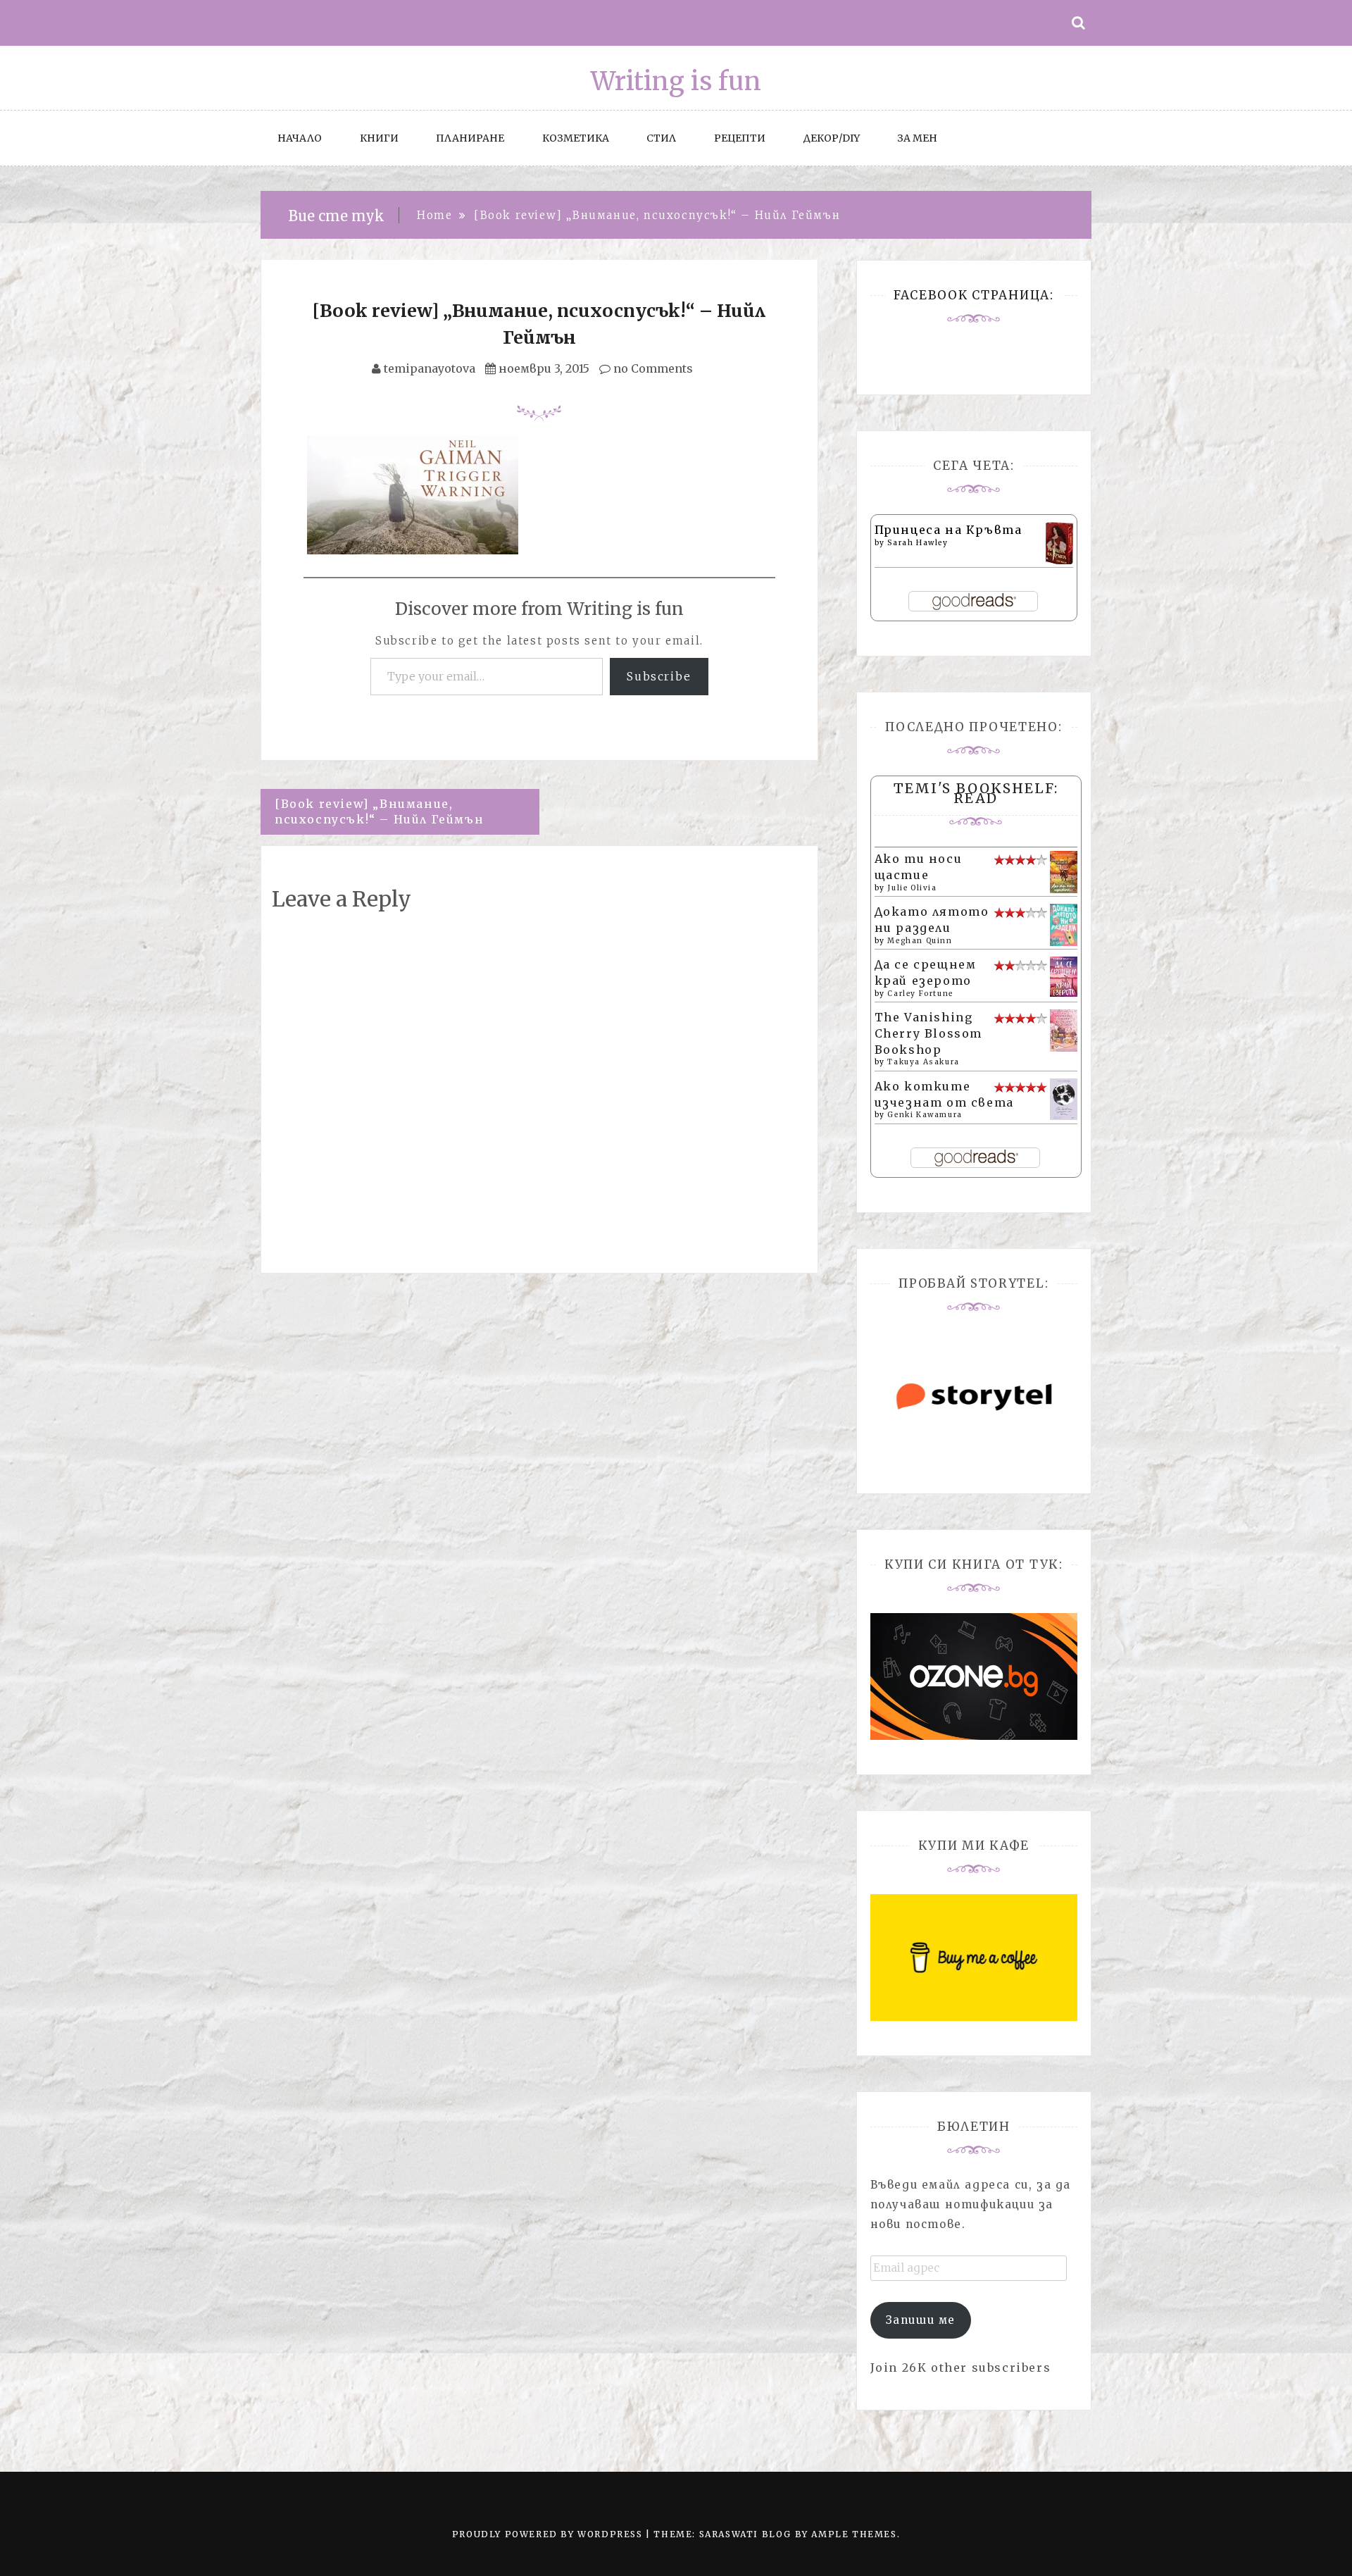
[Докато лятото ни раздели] (1064, 923)
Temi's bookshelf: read (976, 793)
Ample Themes (854, 2534)
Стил (661, 138)
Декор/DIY (832, 138)
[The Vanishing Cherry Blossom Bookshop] (1064, 1029)
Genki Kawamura (925, 1115)
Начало (300, 138)
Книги (379, 138)
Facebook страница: (974, 295)
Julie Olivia (912, 888)
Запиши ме (921, 2320)
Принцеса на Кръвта (949, 530)
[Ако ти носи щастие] (1064, 871)
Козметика (576, 138)
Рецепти (740, 138)
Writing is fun (676, 81)
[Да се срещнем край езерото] (1064, 976)
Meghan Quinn (920, 941)
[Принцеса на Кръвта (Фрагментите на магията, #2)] (1059, 543)
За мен (917, 138)
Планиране (470, 138)
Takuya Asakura (923, 1062)
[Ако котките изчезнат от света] (1064, 1098)
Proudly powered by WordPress (549, 2534)
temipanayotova (430, 368)
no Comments (652, 368)
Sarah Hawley (918, 543)
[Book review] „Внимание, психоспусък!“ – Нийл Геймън (379, 812)
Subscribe (659, 676)
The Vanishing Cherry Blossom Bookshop (928, 1033)
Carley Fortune (920, 994)
